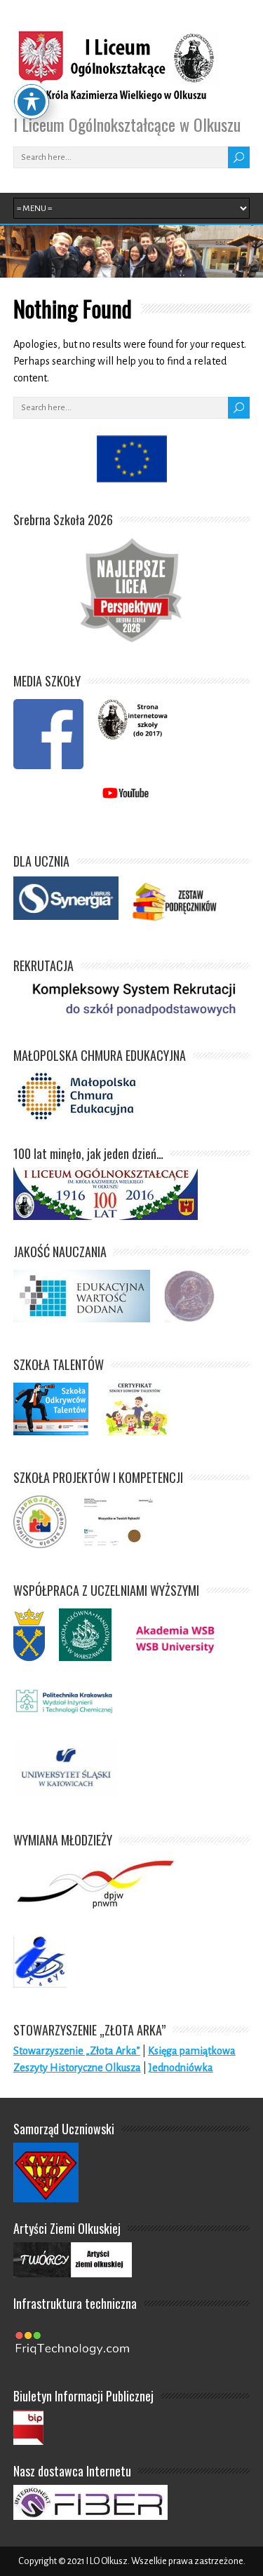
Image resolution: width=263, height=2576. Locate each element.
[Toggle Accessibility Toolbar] (32, 102)
